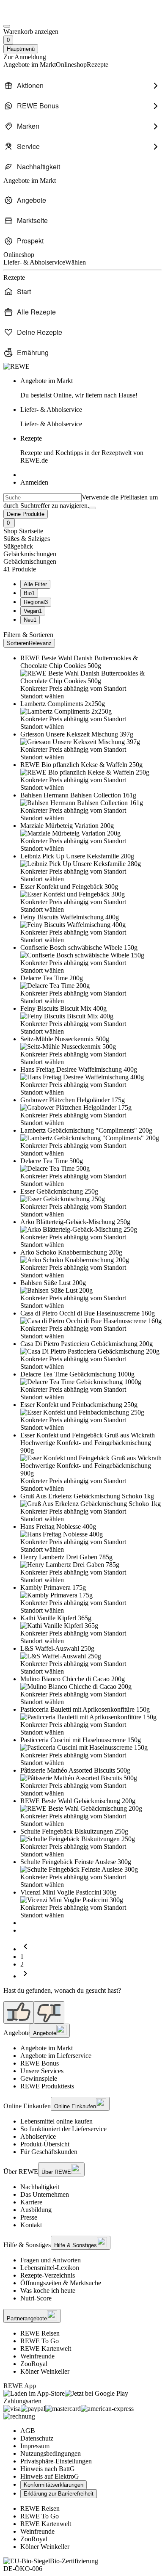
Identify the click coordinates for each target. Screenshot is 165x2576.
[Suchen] (93, 508)
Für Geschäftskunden (49, 2152)
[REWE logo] (16, 366)
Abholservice (38, 2136)
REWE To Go (40, 2341)
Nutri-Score (36, 2298)
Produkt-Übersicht (45, 2144)
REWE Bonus (40, 2063)
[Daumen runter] (49, 2012)
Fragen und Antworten (51, 2260)
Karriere (31, 2202)
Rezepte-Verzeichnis (48, 2275)
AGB (28, 2431)
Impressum (35, 2446)
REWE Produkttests (47, 2086)
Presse (29, 2217)
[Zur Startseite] (32, 16)
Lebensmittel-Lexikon (50, 2268)
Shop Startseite (23, 531)
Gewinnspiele (39, 2078)
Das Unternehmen (45, 2194)
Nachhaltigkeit (40, 2187)
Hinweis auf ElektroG (50, 2476)
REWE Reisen (40, 2333)
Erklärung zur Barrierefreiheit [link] (59, 2494)
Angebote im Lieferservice (56, 2056)
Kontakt (31, 2225)
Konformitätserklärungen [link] (54, 2485)
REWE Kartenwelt (46, 2348)
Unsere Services (42, 2071)
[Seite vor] (25, 1976)
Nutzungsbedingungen (51, 2453)
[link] (91, 388)
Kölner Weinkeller (45, 2371)
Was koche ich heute (48, 2291)
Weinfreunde (37, 2356)
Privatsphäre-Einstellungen (56, 2461)
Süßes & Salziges (27, 539)
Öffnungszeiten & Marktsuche (61, 2283)
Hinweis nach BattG (48, 2469)
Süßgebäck (18, 546)
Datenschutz (37, 2438)
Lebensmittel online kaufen (56, 2121)
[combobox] (43, 498)
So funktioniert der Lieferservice (63, 2129)
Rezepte (82, 449)
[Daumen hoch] (19, 2012)
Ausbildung (36, 2210)
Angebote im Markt (47, 2048)
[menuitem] (82, 85)
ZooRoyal (34, 2364)
